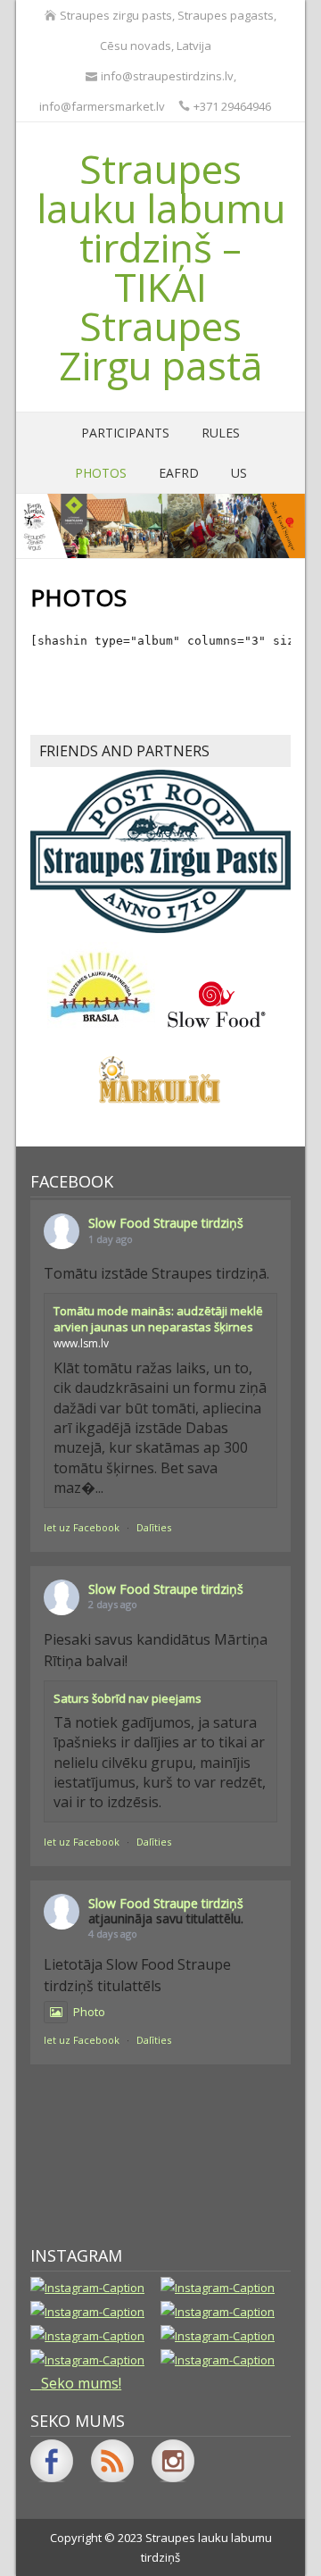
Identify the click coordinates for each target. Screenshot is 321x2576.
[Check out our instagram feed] (173, 2461)
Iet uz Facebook (82, 1527)
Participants (125, 433)
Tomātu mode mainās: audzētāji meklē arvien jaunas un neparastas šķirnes (158, 1319)
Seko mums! (81, 2383)
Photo (89, 2012)
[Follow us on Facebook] (52, 2461)
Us (239, 473)
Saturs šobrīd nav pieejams (128, 1698)
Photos (101, 473)
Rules (221, 433)
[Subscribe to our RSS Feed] (112, 2461)
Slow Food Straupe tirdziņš (166, 1223)
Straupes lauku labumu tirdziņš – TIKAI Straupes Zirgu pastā (161, 267)
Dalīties (154, 1527)
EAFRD (179, 473)
